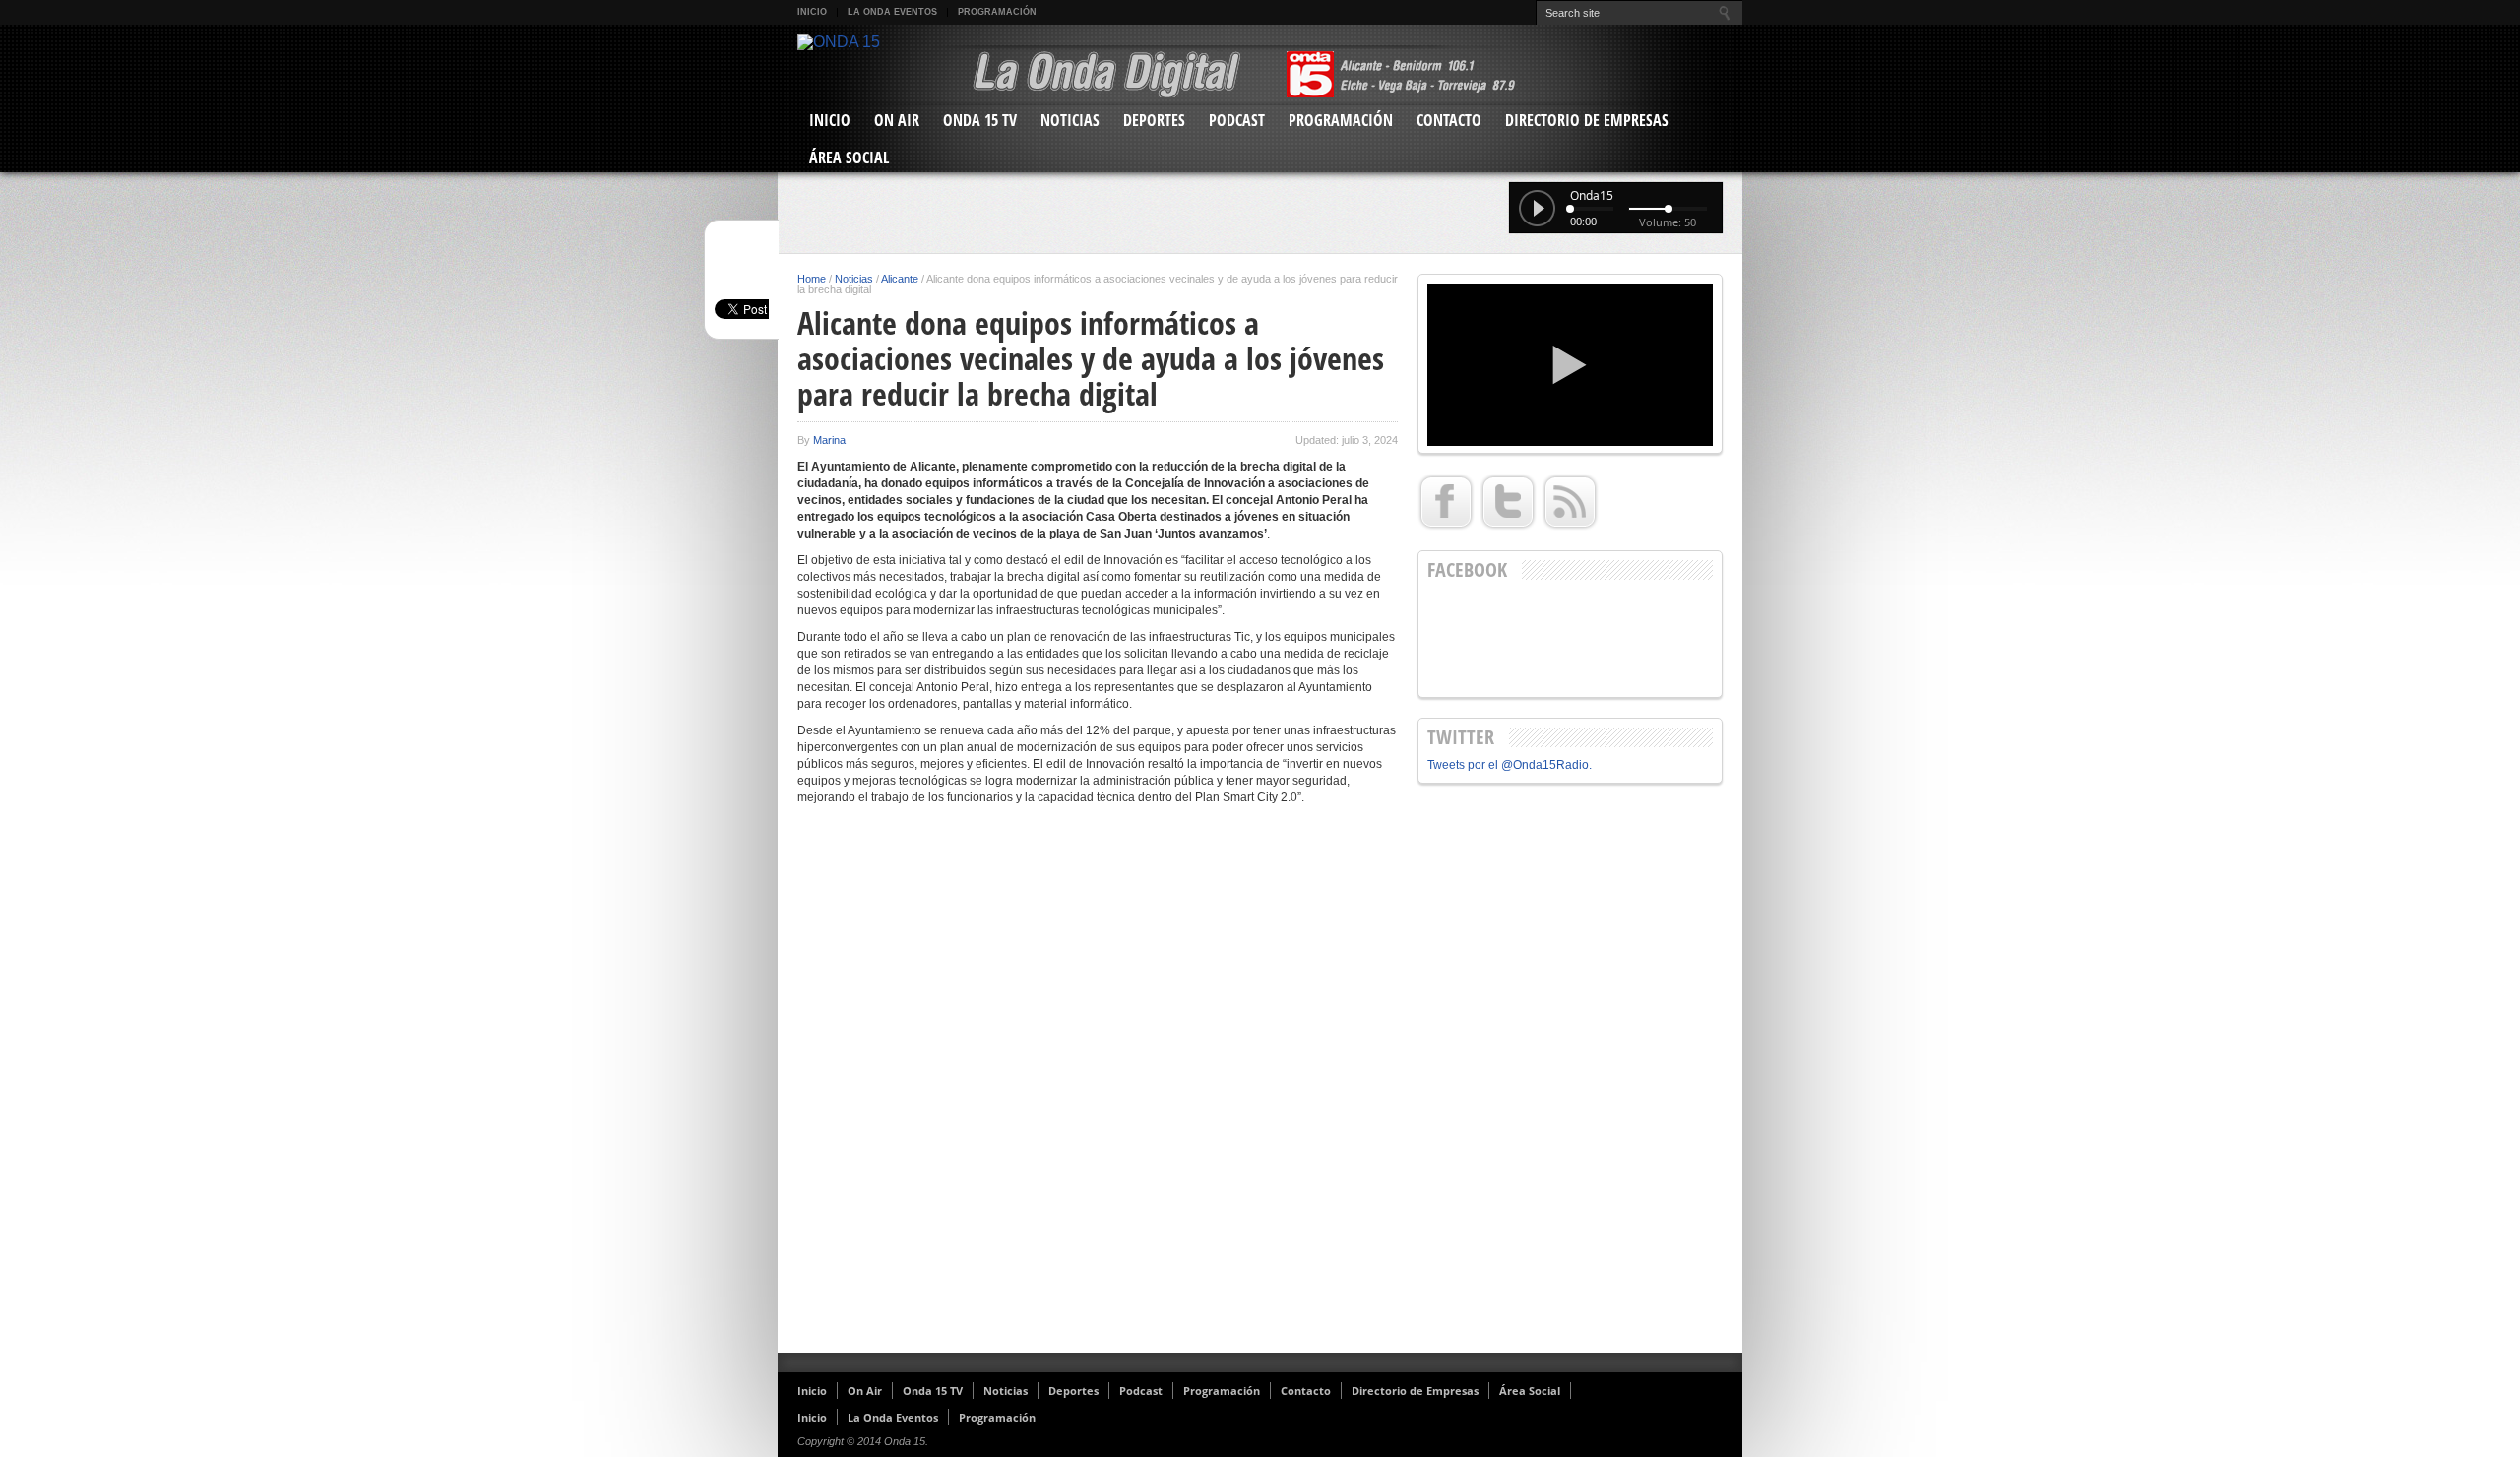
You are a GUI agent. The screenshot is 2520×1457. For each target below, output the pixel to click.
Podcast (1237, 120)
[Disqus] (1098, 1087)
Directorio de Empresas (1587, 120)
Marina (829, 440)
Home (812, 279)
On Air (897, 120)
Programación (997, 12)
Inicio (812, 12)
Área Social (849, 158)
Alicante (900, 279)
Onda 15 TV (980, 120)
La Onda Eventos (892, 12)
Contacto (1449, 120)
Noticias (1070, 120)
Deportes (1154, 120)
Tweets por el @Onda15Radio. (1510, 765)
